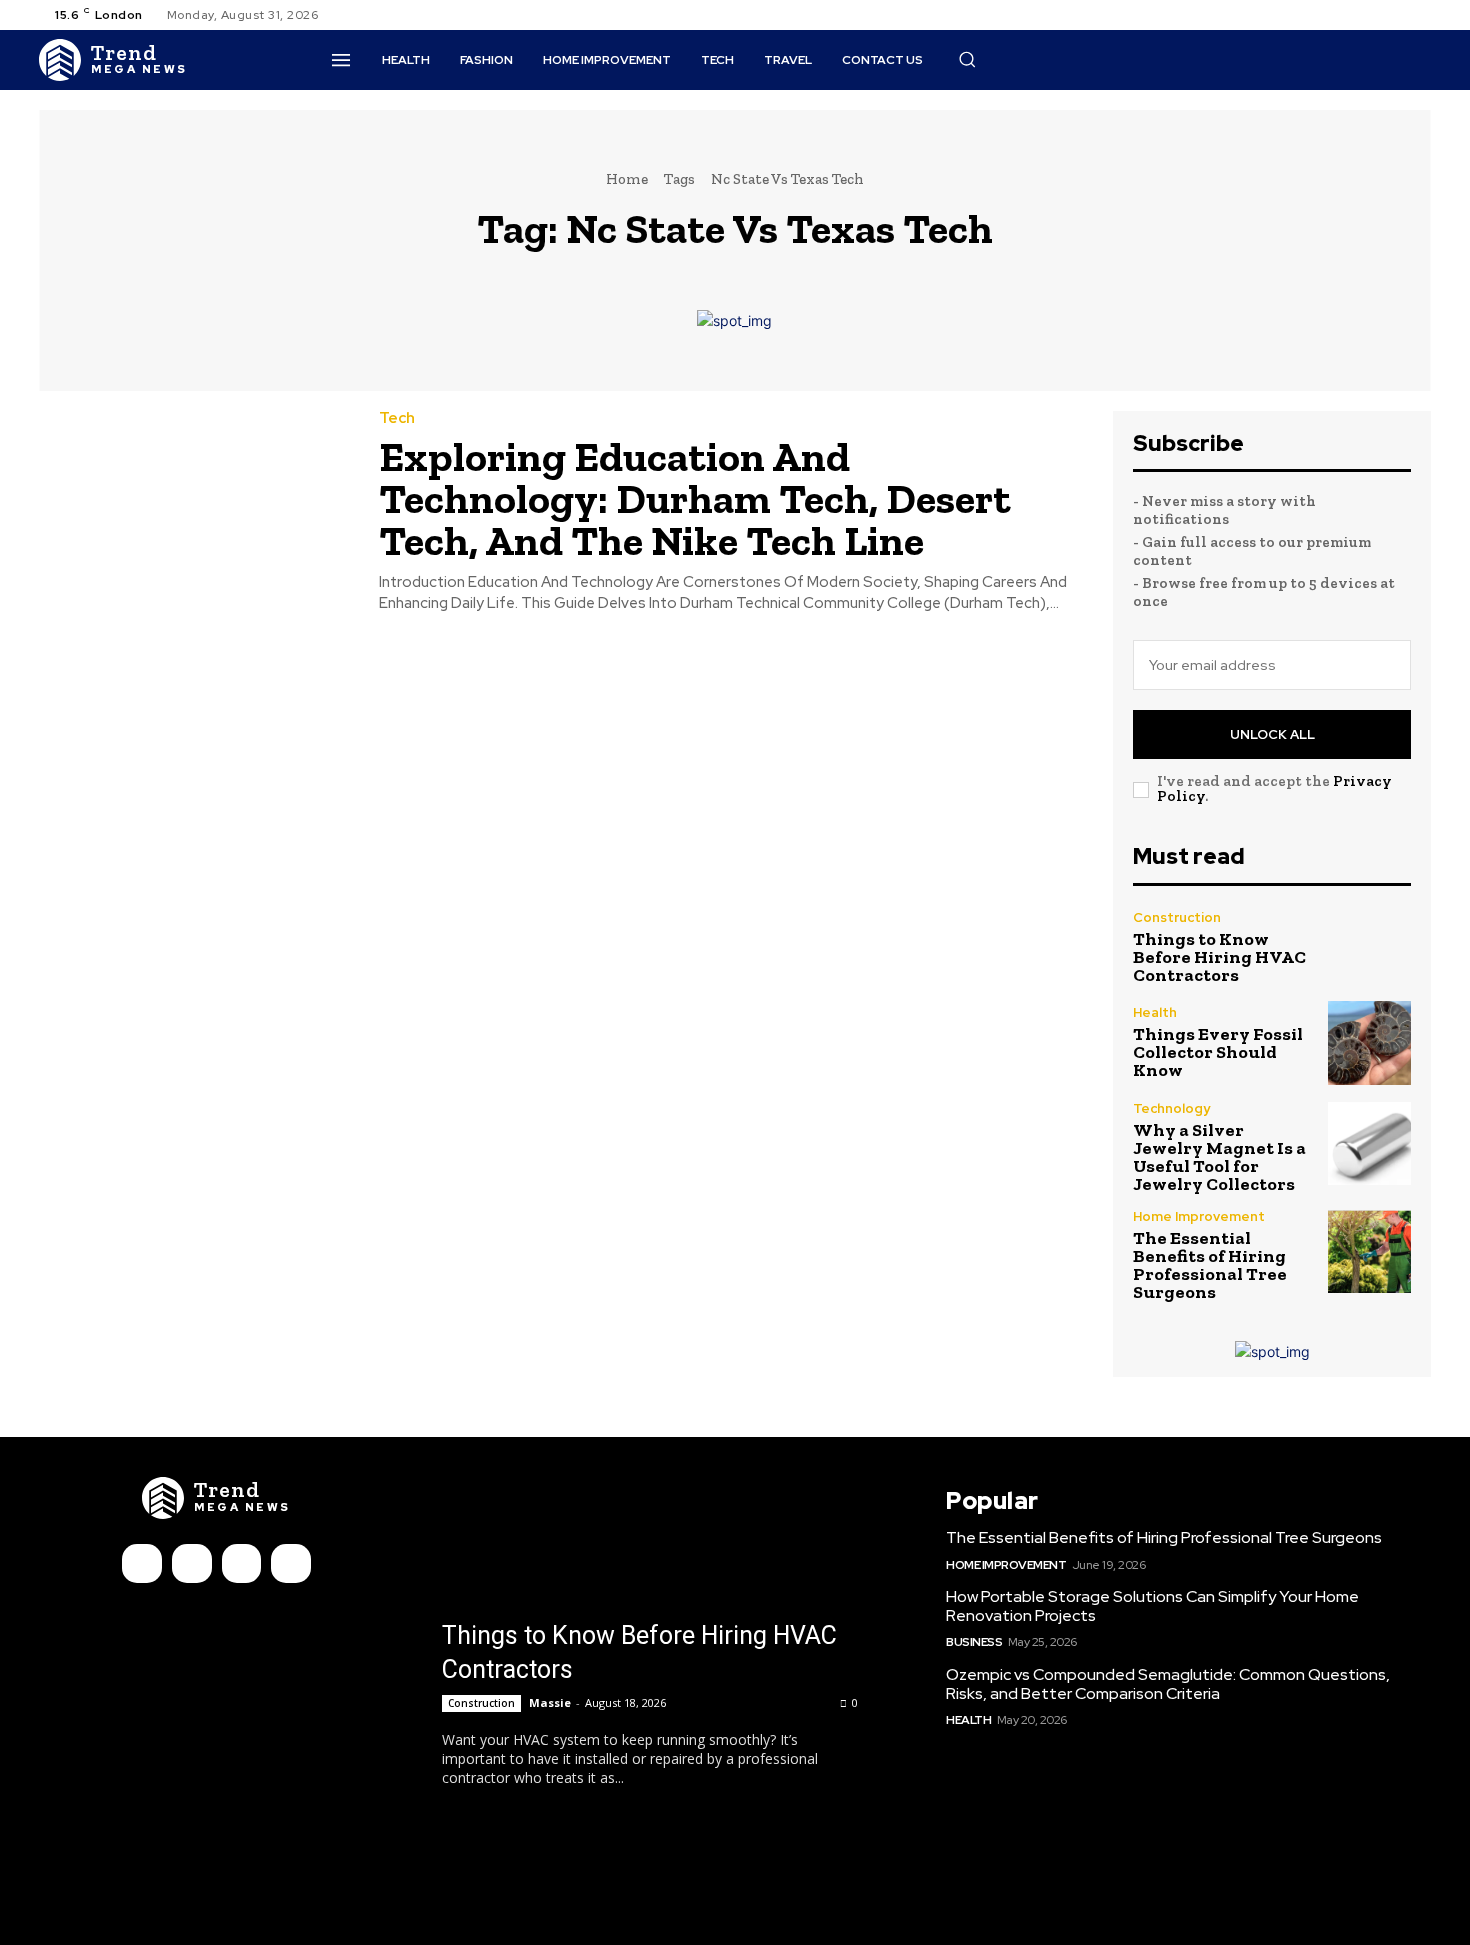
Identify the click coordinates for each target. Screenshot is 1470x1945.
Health (1155, 1012)
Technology (1171, 1108)
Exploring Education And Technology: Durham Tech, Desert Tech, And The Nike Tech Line (695, 498)
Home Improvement (1199, 1216)
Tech (397, 418)
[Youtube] (1419, 15)
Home (627, 179)
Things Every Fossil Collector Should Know (1218, 1052)
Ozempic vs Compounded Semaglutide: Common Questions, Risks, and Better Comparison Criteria (1168, 1684)
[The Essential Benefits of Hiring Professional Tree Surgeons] (1369, 1251)
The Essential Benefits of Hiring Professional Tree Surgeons (1210, 1265)
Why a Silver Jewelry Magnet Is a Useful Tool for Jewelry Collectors (1219, 1157)
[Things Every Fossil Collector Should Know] (1369, 1042)
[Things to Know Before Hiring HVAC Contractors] (1369, 947)
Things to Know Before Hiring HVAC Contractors (1219, 957)
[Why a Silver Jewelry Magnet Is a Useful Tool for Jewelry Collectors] (1369, 1143)
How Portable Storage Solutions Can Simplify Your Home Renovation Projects (1152, 1606)
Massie (550, 1702)
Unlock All (1272, 734)
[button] (967, 59)
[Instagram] (1371, 15)
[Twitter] (1395, 15)
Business (974, 1642)
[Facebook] (1347, 15)
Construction (1177, 917)
